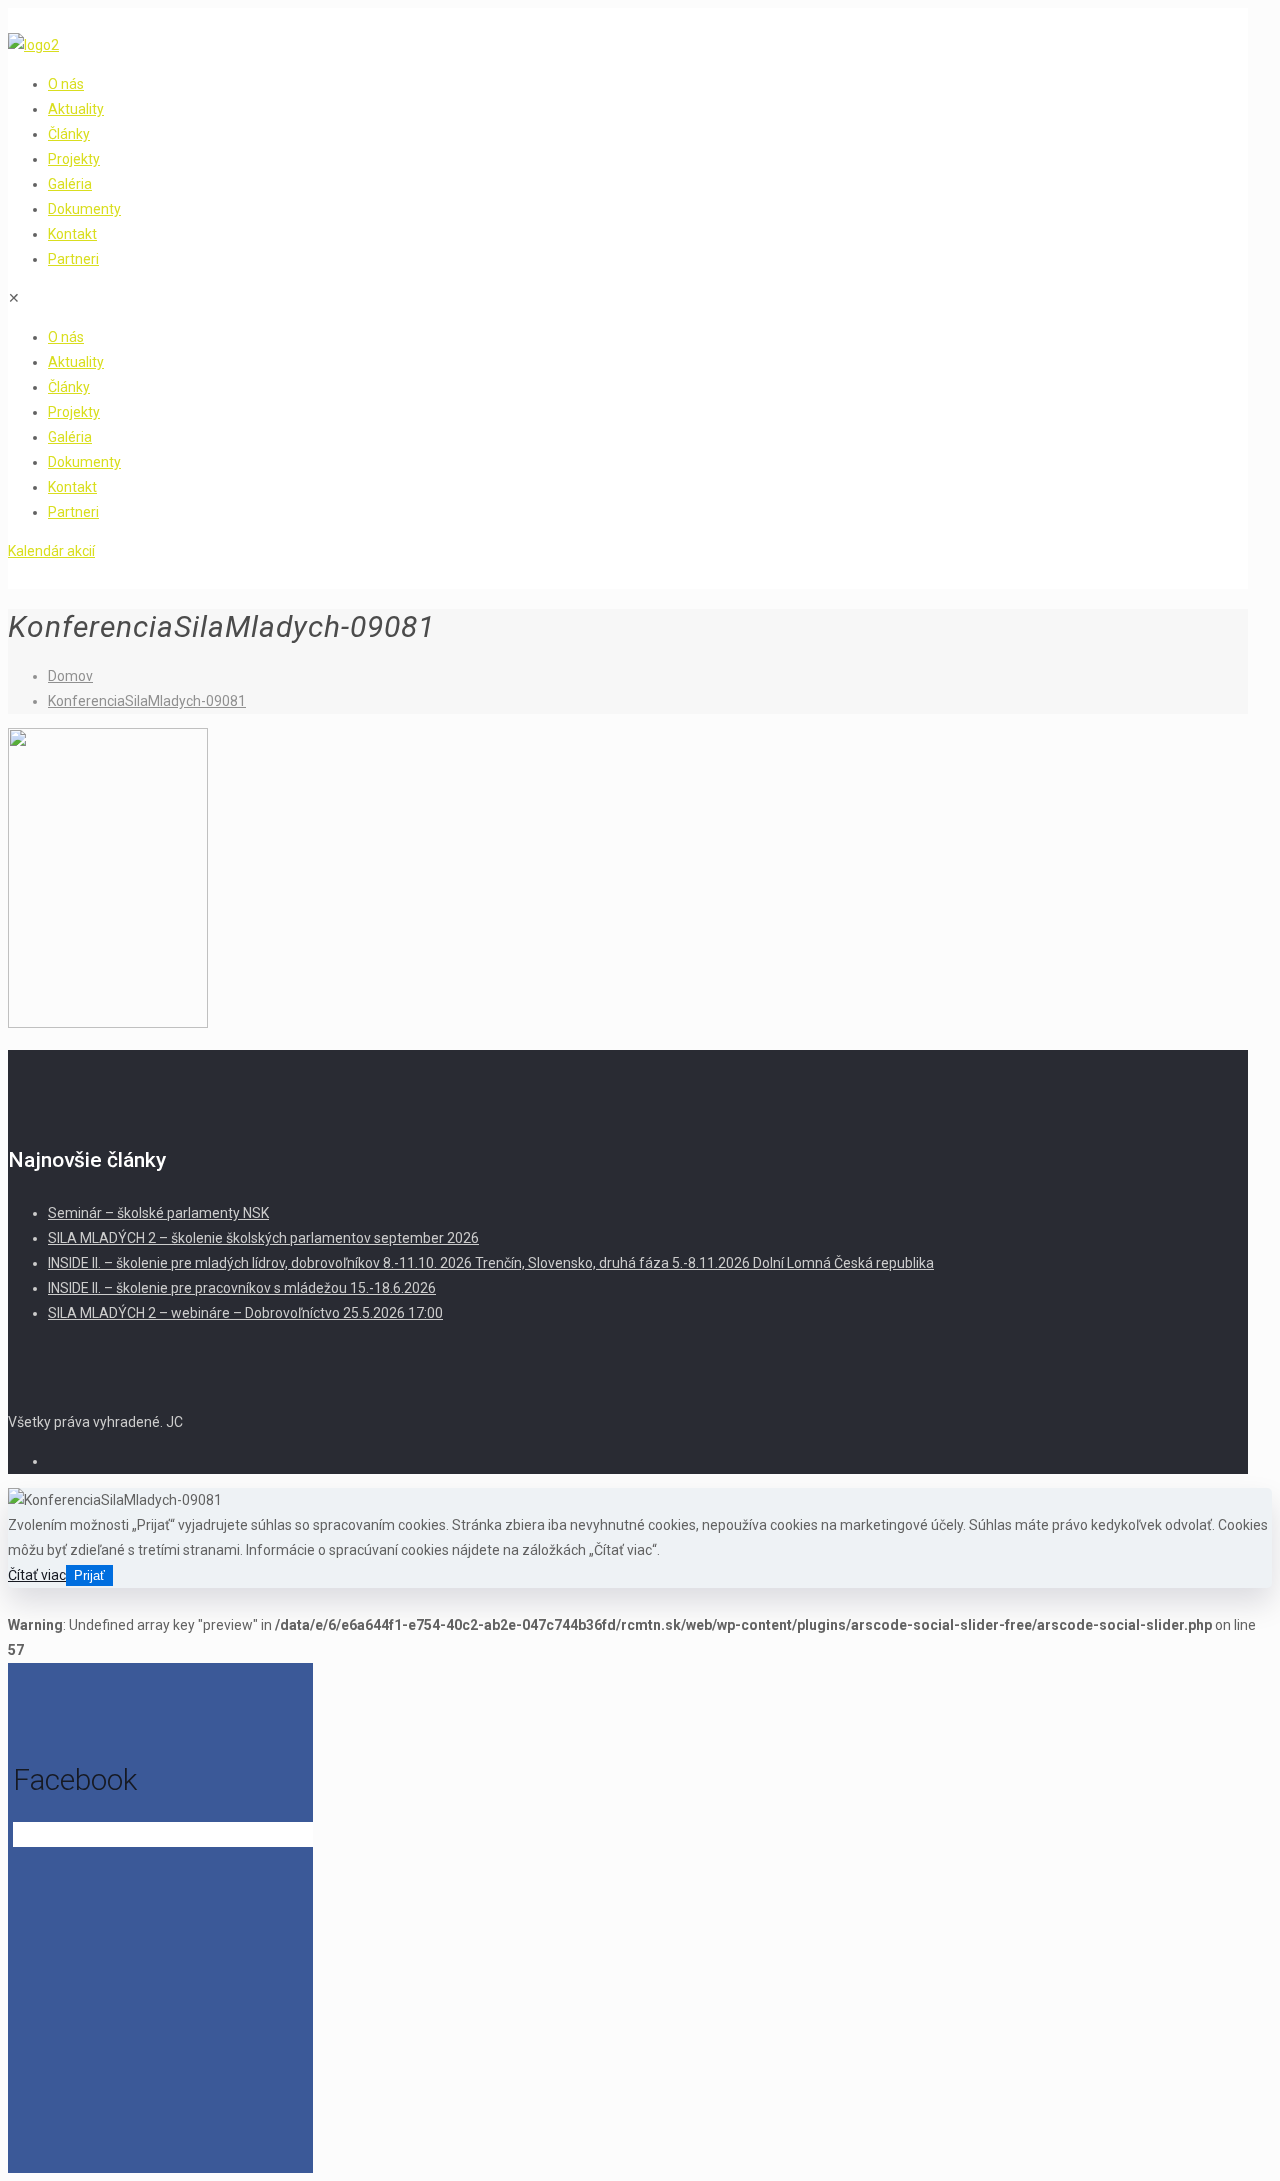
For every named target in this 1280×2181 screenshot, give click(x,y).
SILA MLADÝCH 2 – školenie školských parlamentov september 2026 (263, 1238)
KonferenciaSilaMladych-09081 (147, 701)
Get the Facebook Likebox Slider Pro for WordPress (151, 1836)
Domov (70, 676)
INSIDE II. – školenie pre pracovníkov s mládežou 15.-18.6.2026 (242, 1288)
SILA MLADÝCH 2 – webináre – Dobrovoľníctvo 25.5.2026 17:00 (245, 1313)
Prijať (89, 1575)
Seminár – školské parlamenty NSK (158, 1213)
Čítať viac (37, 1575)
